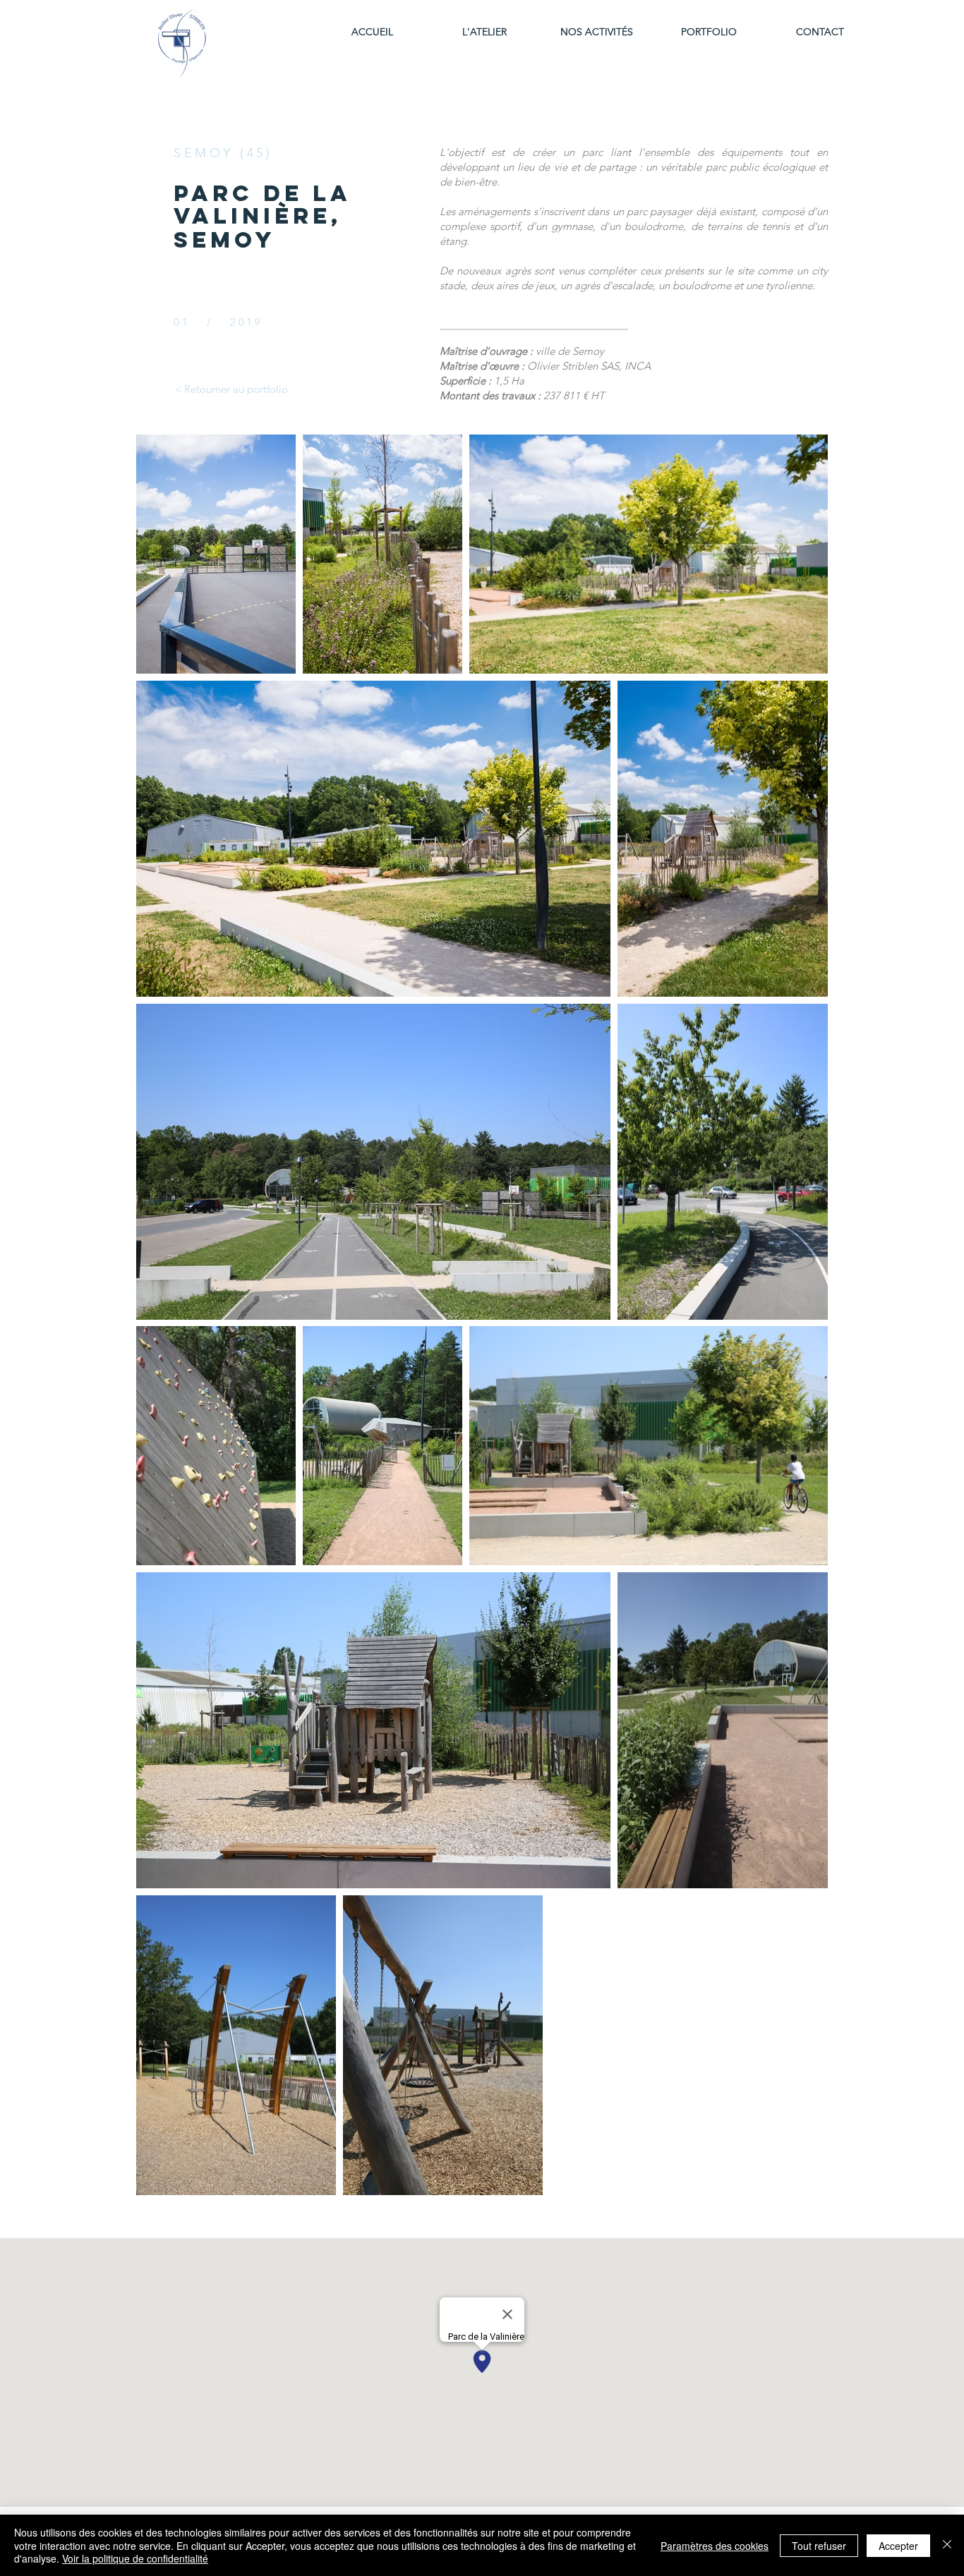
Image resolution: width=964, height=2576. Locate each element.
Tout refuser (819, 2546)
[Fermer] (947, 2545)
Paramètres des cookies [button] (715, 2546)
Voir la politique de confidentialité (135, 2558)
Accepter (898, 2546)
